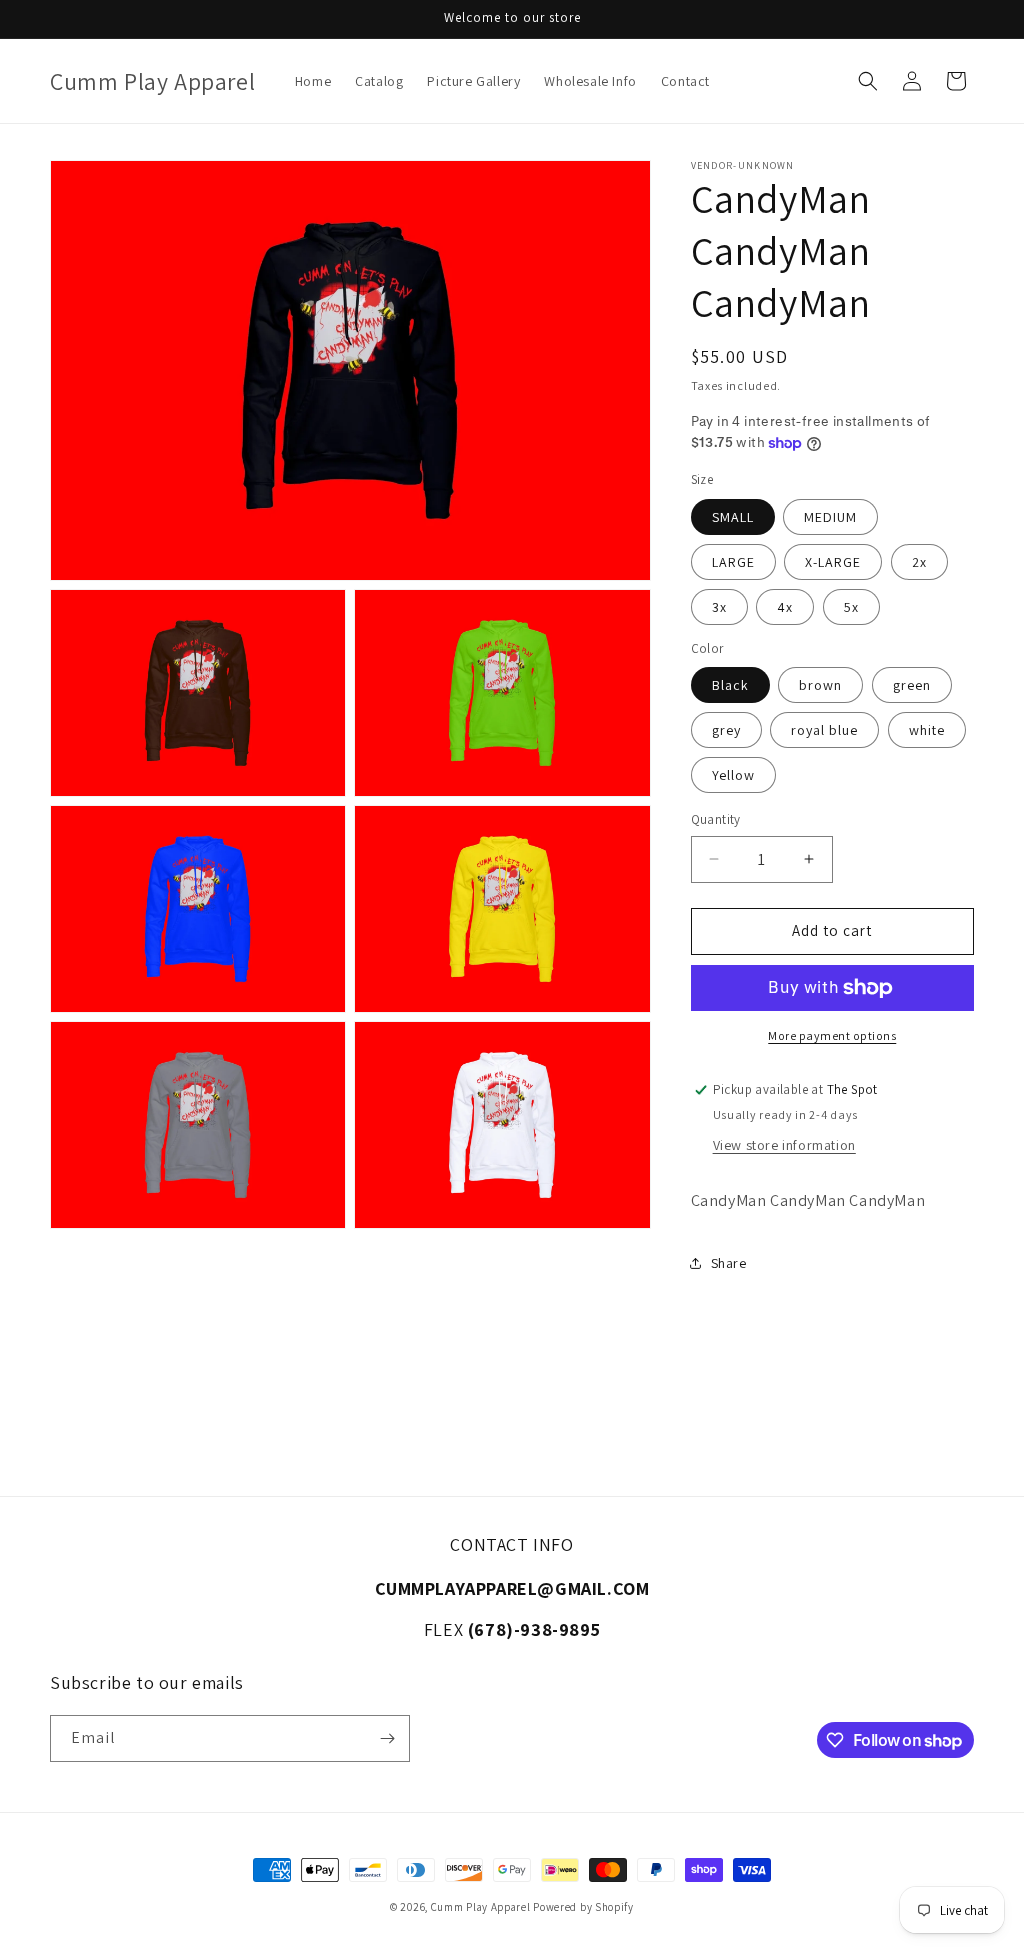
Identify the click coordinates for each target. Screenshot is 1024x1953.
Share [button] (729, 1263)
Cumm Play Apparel (481, 1907)
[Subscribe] (387, 1738)
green (912, 685)
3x (719, 607)
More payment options (832, 1035)
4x (785, 607)
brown (820, 685)
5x (851, 607)
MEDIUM (830, 517)
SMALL (733, 517)
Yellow (733, 775)
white (927, 730)
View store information (784, 1145)
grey (726, 730)
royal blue (824, 730)
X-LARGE (833, 562)
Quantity (716, 819)
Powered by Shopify (583, 1907)
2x (919, 562)
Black (730, 685)
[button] (868, 81)
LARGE (733, 562)
